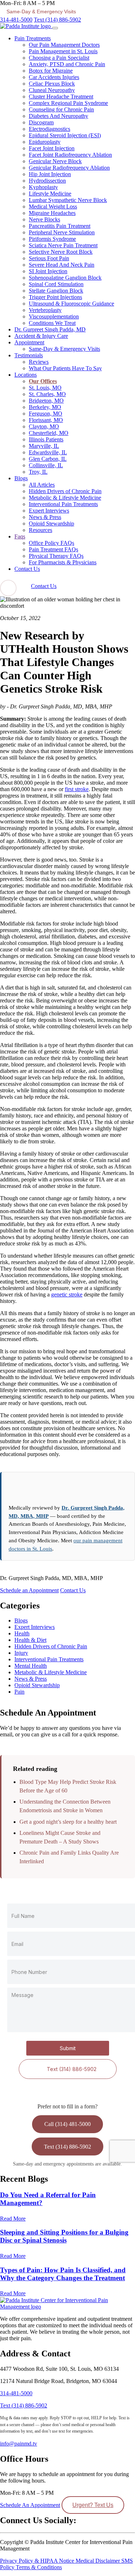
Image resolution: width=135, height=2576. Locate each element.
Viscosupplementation (54, 316)
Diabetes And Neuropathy (58, 116)
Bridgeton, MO (46, 401)
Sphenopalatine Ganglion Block (65, 278)
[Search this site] (8, 588)
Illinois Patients (46, 439)
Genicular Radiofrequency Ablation (69, 168)
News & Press (45, 517)
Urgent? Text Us (93, 2505)
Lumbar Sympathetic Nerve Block (68, 200)
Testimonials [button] (29, 355)
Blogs (21, 1620)
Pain (19, 1692)
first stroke (77, 789)
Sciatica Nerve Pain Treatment (63, 245)
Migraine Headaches (52, 213)
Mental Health (31, 1666)
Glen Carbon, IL (48, 459)
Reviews (39, 362)
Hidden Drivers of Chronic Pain (65, 491)
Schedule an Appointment (29, 1590)
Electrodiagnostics (49, 129)
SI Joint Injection (48, 271)
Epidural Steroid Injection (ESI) (65, 135)
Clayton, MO (44, 426)
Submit (68, 2049)
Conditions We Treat (52, 323)
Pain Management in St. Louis (63, 51)
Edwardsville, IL (48, 452)
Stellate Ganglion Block (56, 291)
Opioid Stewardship (51, 524)
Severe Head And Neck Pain (62, 265)
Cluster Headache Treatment (61, 97)
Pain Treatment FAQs (53, 549)
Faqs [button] (20, 536)
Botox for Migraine (51, 71)
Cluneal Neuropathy (52, 90)
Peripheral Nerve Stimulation (62, 232)
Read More (13, 2219)
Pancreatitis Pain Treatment (60, 226)
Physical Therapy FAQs (56, 556)
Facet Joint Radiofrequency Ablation (70, 155)
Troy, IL (38, 472)
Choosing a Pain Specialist (59, 58)
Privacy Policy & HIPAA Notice (38, 2560)
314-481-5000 (16, 20)
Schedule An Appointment (30, 2505)
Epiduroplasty (45, 142)
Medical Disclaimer (98, 2560)
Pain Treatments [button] (33, 38)
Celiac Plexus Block (52, 84)
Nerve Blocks (44, 219)
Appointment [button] (29, 342)
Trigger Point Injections (55, 297)
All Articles (42, 485)
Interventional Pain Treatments (63, 504)
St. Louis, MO (45, 388)
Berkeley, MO (45, 407)
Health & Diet (30, 1640)
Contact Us (27, 569)
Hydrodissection (47, 181)
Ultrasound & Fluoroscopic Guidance (71, 304)
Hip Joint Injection (50, 174)
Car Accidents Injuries (54, 77)
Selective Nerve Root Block (61, 252)
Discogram (41, 122)
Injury (21, 1653)
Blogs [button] (21, 478)
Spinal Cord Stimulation (56, 284)
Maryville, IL (44, 446)
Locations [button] (26, 375)
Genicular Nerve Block (55, 161)
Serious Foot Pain (49, 258)
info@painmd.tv (19, 2444)
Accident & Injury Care (41, 336)
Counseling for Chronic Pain (61, 109)
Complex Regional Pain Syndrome (68, 103)
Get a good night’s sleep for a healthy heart (68, 1822)
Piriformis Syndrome (52, 239)
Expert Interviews (49, 511)
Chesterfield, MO (49, 433)
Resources (40, 530)
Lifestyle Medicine (50, 194)
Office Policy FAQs (51, 543)
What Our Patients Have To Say (65, 368)
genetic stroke (67, 1294)
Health (22, 1633)
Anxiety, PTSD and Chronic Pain (67, 64)
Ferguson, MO (46, 414)
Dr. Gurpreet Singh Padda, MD (50, 329)
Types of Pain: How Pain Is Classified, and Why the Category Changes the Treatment (63, 2274)
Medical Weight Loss (53, 206)
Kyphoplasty (43, 187)
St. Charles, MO (47, 394)
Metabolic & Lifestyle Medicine (65, 498)
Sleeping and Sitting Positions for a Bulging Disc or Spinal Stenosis (64, 2236)
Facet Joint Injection (52, 148)
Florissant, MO (46, 420)
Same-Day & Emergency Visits (64, 349)
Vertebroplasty (45, 310)
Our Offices (43, 381)
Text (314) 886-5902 (57, 20)
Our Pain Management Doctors (64, 45)
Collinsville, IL (46, 465)
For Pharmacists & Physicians (63, 562)
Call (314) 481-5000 (67, 2124)
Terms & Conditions (39, 2567)
